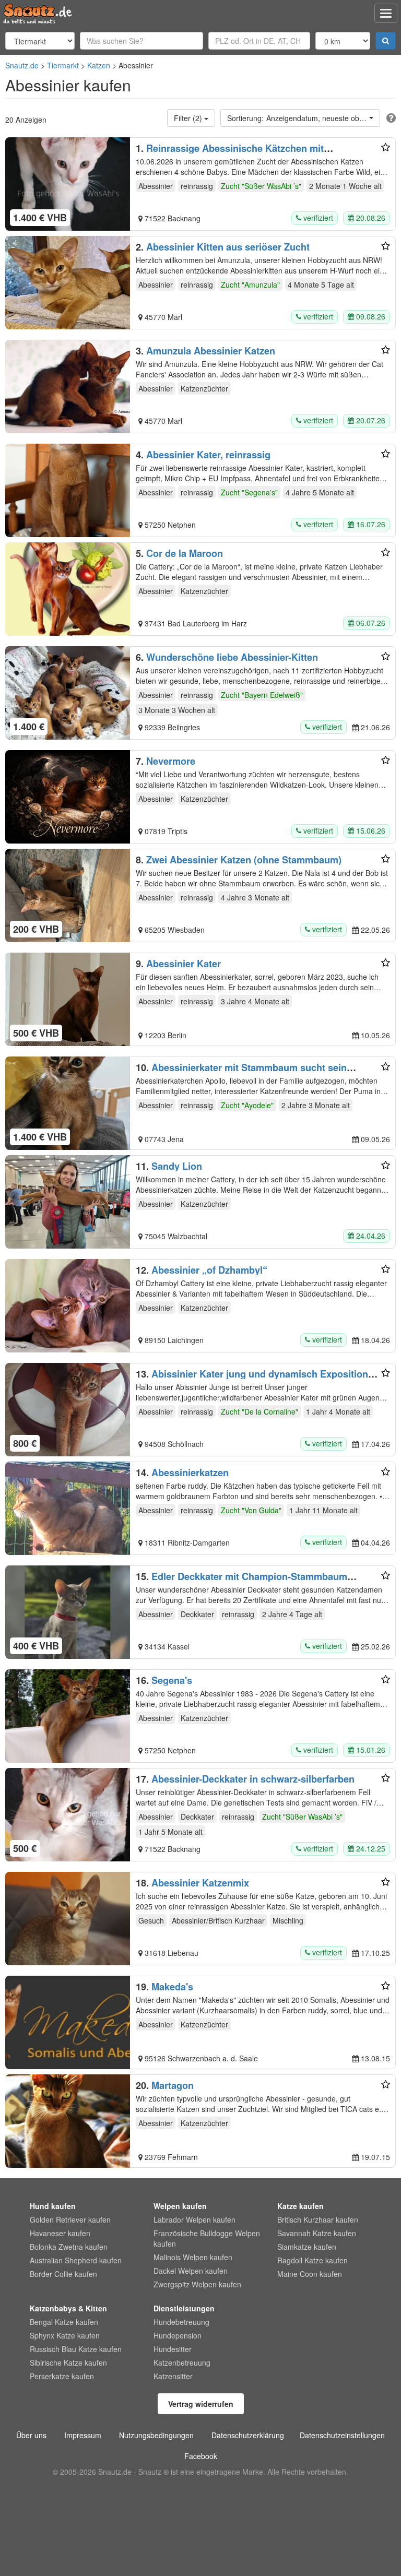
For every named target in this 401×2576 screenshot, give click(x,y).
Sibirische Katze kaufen (68, 2363)
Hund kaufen (53, 2206)
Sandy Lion (177, 1166)
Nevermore (171, 761)
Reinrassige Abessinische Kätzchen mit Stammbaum (230, 153)
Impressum (83, 2435)
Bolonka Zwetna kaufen (69, 2247)
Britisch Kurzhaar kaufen (318, 2219)
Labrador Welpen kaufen (194, 2219)
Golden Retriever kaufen (70, 2219)
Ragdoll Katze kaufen (312, 2260)
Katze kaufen (300, 2206)
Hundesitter (173, 2349)
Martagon (173, 2085)
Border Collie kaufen (63, 2274)
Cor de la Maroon (185, 553)
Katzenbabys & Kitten (68, 2308)
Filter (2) (189, 118)
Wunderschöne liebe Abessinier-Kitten (232, 657)
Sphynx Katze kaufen (65, 2335)
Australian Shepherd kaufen (76, 2260)
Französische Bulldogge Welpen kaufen (207, 2238)
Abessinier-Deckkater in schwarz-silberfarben (253, 1779)
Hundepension (178, 2335)
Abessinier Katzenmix (200, 1883)
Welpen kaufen (180, 2206)
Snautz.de (22, 65)
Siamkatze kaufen (307, 2247)
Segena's (172, 1680)
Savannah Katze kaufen (317, 2233)
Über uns (31, 2435)
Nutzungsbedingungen (156, 2435)
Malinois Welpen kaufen (193, 2257)
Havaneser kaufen (60, 2233)
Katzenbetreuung (182, 2363)
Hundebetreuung (181, 2322)
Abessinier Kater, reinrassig (208, 455)
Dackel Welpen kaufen (191, 2271)
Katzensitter (173, 2376)
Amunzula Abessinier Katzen (211, 351)
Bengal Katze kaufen (64, 2322)
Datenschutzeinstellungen (342, 2435)
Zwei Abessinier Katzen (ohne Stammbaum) (244, 860)
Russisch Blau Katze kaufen (76, 2349)
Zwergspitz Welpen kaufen (197, 2284)
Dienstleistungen (184, 2308)
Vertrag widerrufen (201, 2404)
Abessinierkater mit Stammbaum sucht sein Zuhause (241, 1073)
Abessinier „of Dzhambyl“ (209, 1270)
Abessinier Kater (184, 964)
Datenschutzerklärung (248, 2435)
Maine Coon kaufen (310, 2274)
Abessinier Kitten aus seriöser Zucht (228, 247)
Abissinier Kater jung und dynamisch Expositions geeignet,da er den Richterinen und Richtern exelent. (255, 1379)
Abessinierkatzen (190, 1473)
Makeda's (172, 1987)
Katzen (99, 65)
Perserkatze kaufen (62, 2376)
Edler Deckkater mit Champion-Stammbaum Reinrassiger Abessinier (241, 1582)
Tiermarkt (63, 65)
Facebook (201, 2456)
